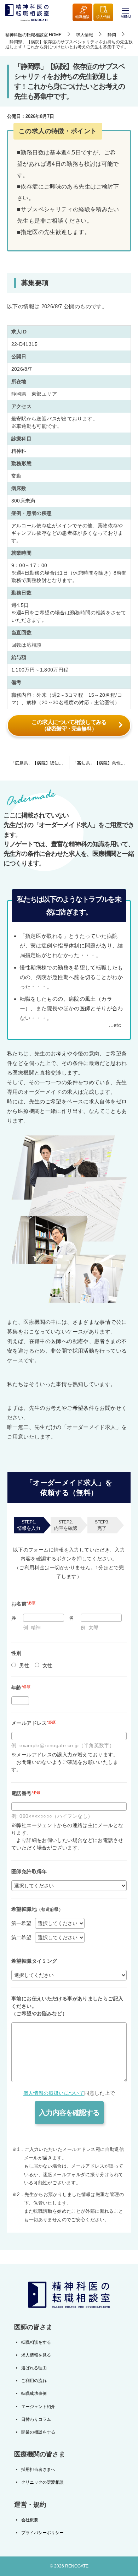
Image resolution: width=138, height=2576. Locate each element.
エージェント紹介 (38, 2407)
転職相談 (82, 17)
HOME (33, 35)
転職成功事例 (34, 2393)
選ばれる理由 (34, 2368)
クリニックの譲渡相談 (42, 2482)
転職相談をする (36, 2342)
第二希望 (21, 1938)
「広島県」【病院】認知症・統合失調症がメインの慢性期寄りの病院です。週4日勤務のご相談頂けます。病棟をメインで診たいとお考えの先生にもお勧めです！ (40, 763)
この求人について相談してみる (69, 725)
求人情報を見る (36, 2355)
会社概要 (30, 2520)
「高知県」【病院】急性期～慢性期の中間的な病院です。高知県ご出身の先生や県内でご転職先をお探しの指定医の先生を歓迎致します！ (103, 763)
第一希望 (21, 1923)
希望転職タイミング (34, 1961)
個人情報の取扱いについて (54, 2093)
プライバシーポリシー (42, 2533)
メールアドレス (34, 1723)
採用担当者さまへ (38, 2469)
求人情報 (103, 17)
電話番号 (26, 1793)
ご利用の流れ (34, 2381)
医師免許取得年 (29, 1871)
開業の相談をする (38, 2432)
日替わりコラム (36, 2419)
